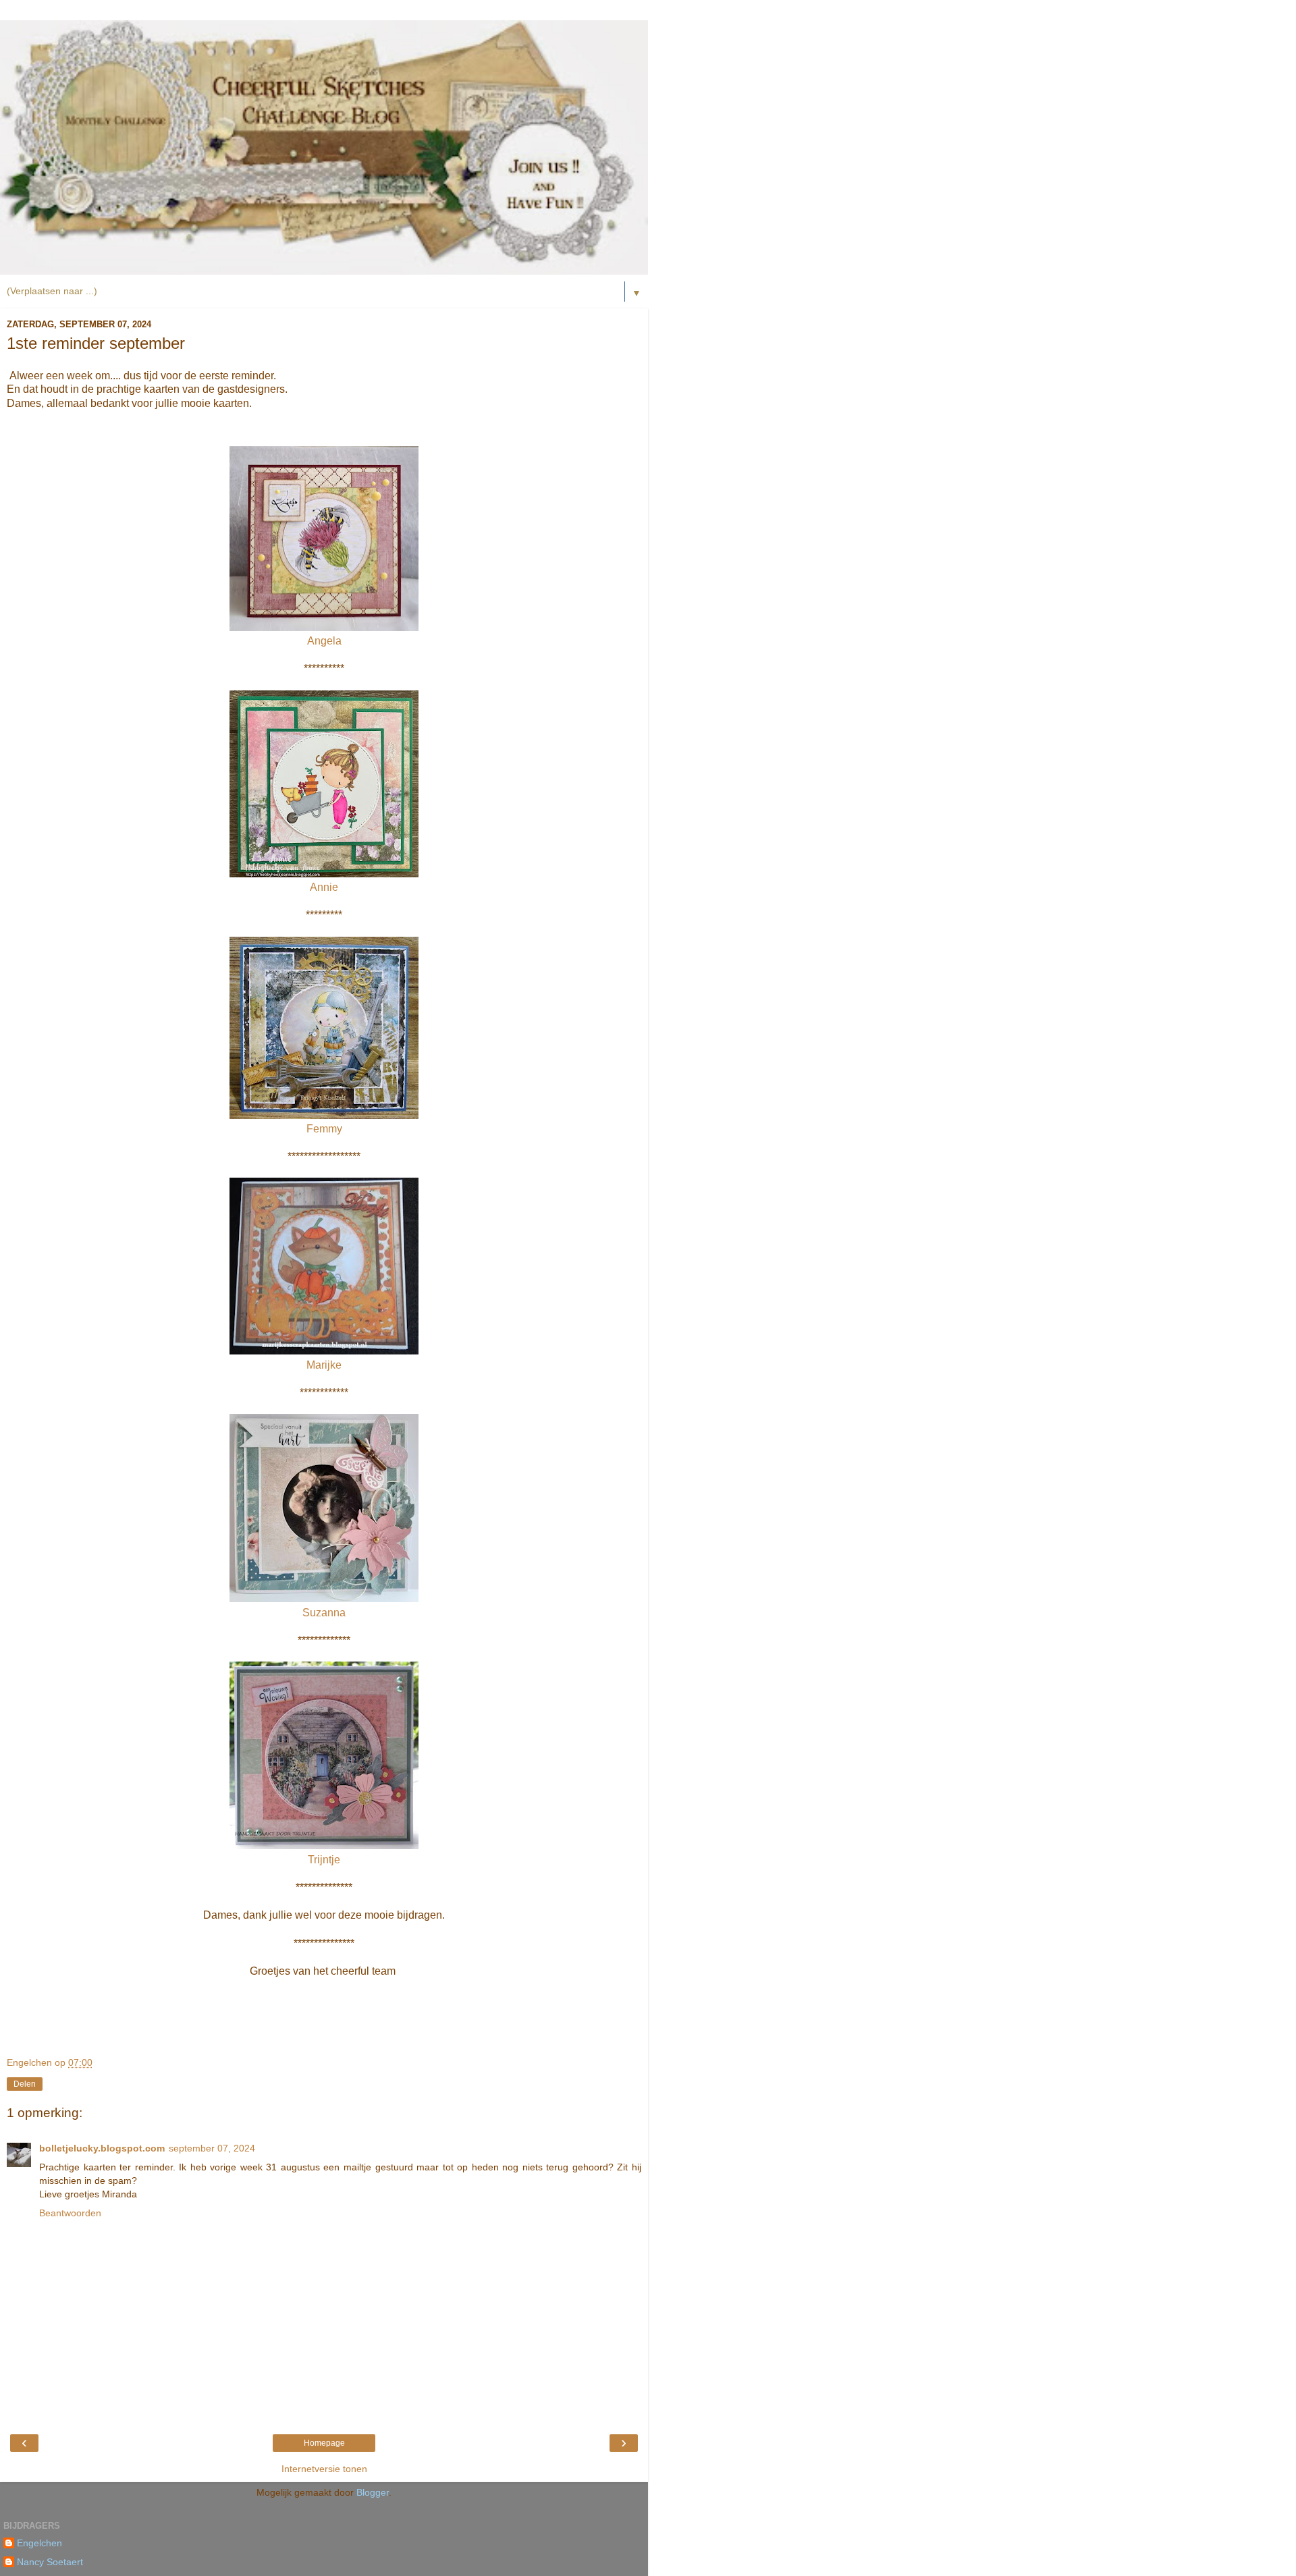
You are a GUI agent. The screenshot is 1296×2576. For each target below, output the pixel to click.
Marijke (324, 1365)
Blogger (373, 2492)
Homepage (324, 2443)
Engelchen (39, 2543)
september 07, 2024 (212, 2148)
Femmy (324, 1129)
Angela (324, 641)
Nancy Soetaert (50, 2562)
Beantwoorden (70, 2213)
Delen (25, 2084)
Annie (324, 887)
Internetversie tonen (324, 2469)
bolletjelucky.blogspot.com (102, 2148)
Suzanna (324, 1613)
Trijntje (324, 1860)
